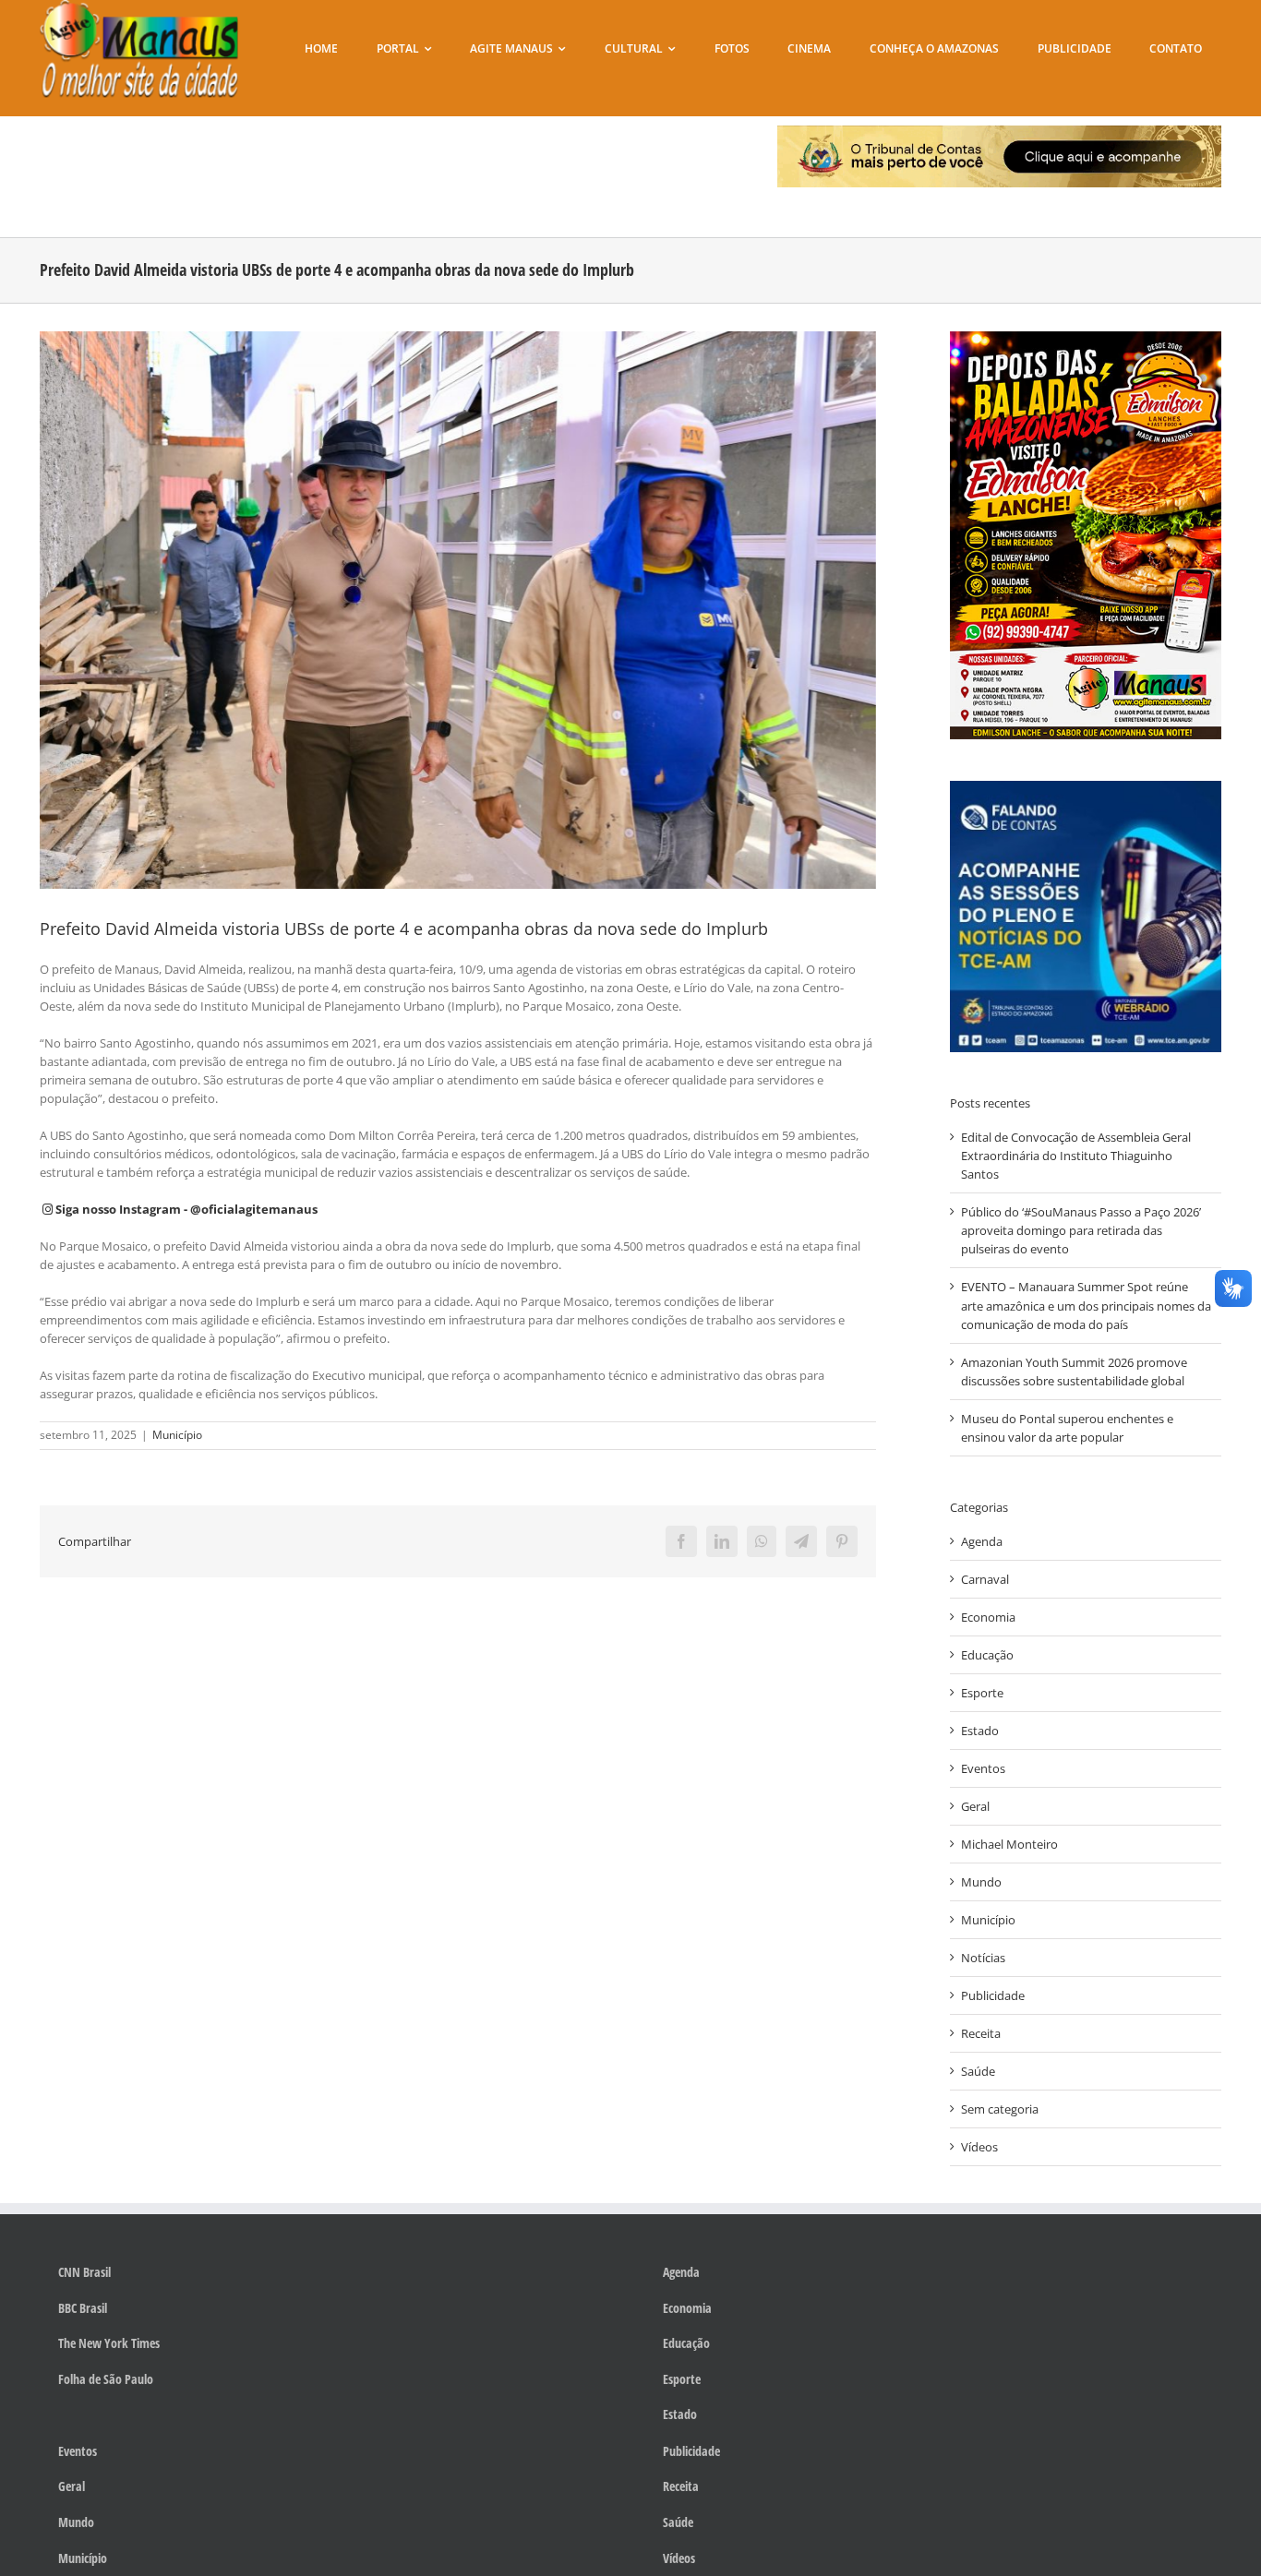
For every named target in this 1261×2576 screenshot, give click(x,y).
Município (177, 1435)
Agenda (982, 1541)
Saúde (978, 2071)
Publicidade (993, 1995)
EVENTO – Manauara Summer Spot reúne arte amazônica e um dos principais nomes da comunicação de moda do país (1086, 1305)
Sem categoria (1000, 2109)
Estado (980, 1731)
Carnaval (985, 1579)
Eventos (983, 1768)
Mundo (981, 1882)
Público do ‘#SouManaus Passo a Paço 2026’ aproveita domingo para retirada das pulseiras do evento (1081, 1230)
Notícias (983, 1958)
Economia (988, 1617)
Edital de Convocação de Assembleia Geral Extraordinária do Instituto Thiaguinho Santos (1076, 1156)
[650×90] (999, 131)
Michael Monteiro (1009, 1844)
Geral (975, 1806)
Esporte (982, 1693)
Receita (981, 2033)
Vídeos (979, 2147)
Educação (987, 1655)
